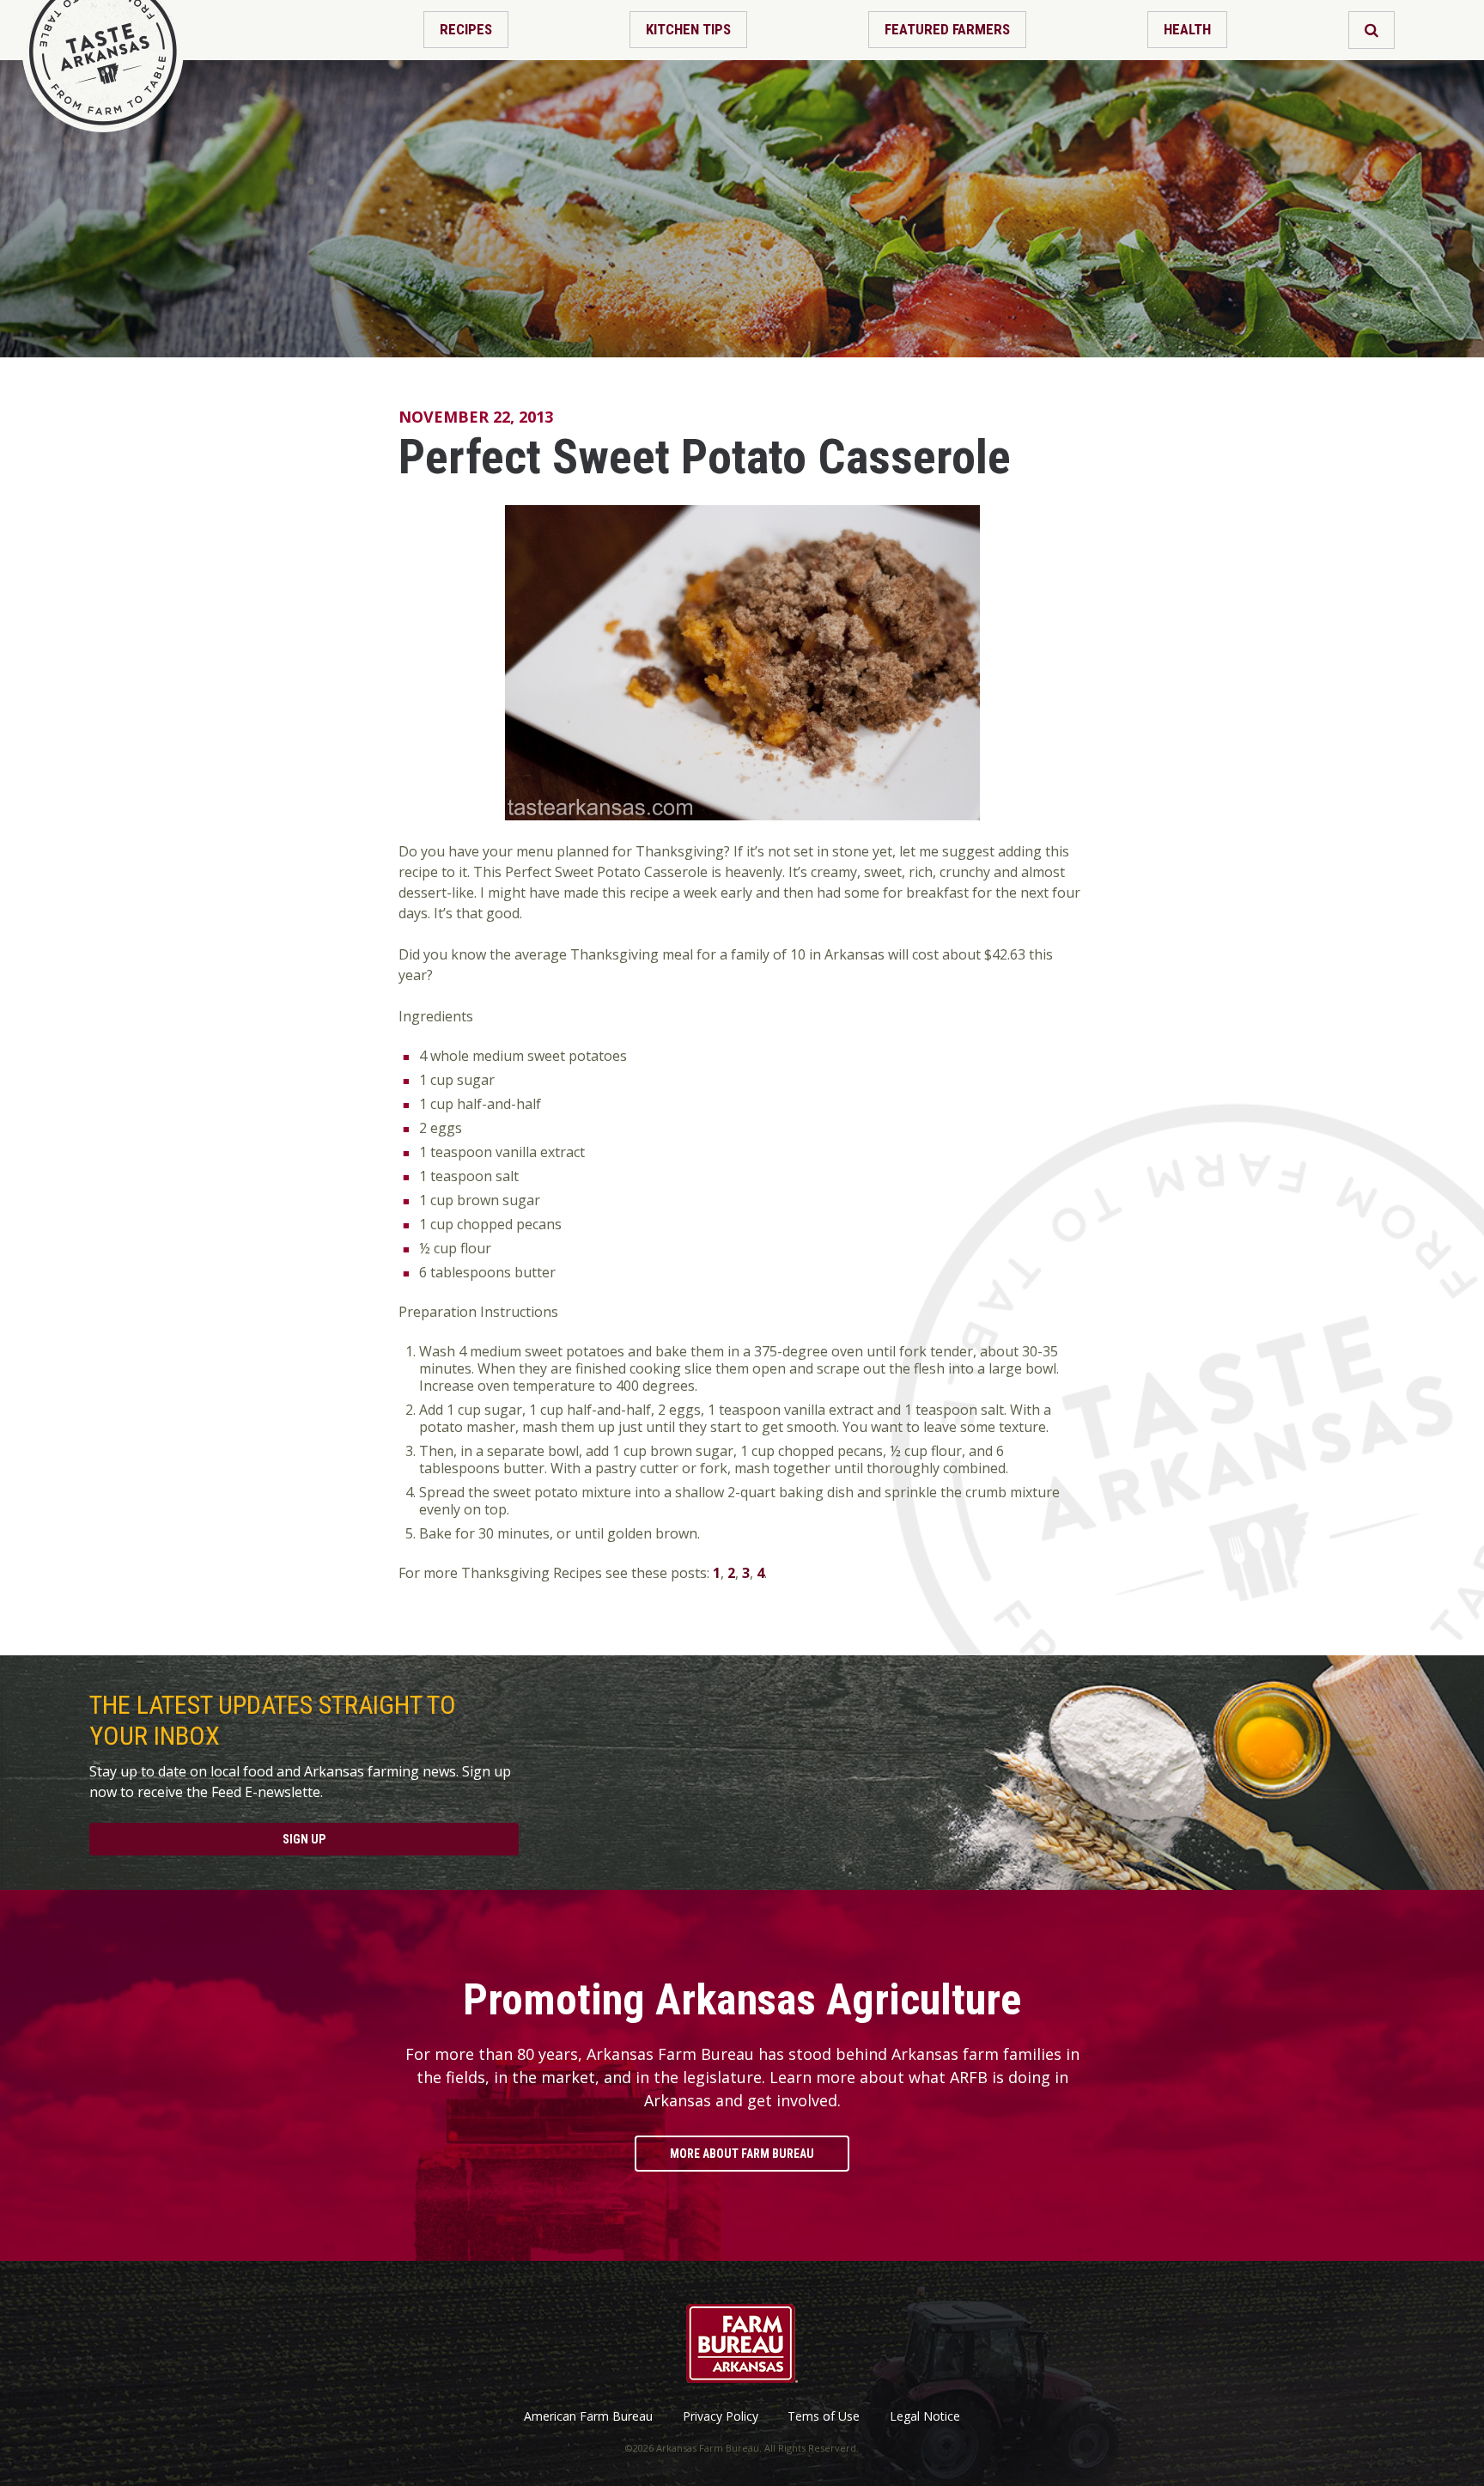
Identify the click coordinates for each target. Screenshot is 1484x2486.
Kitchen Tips (688, 29)
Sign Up (304, 1839)
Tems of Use (824, 2416)
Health (1187, 29)
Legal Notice (925, 2416)
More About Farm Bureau (742, 2154)
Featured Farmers (947, 29)
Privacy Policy (721, 2416)
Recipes (466, 29)
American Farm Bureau (588, 2416)
